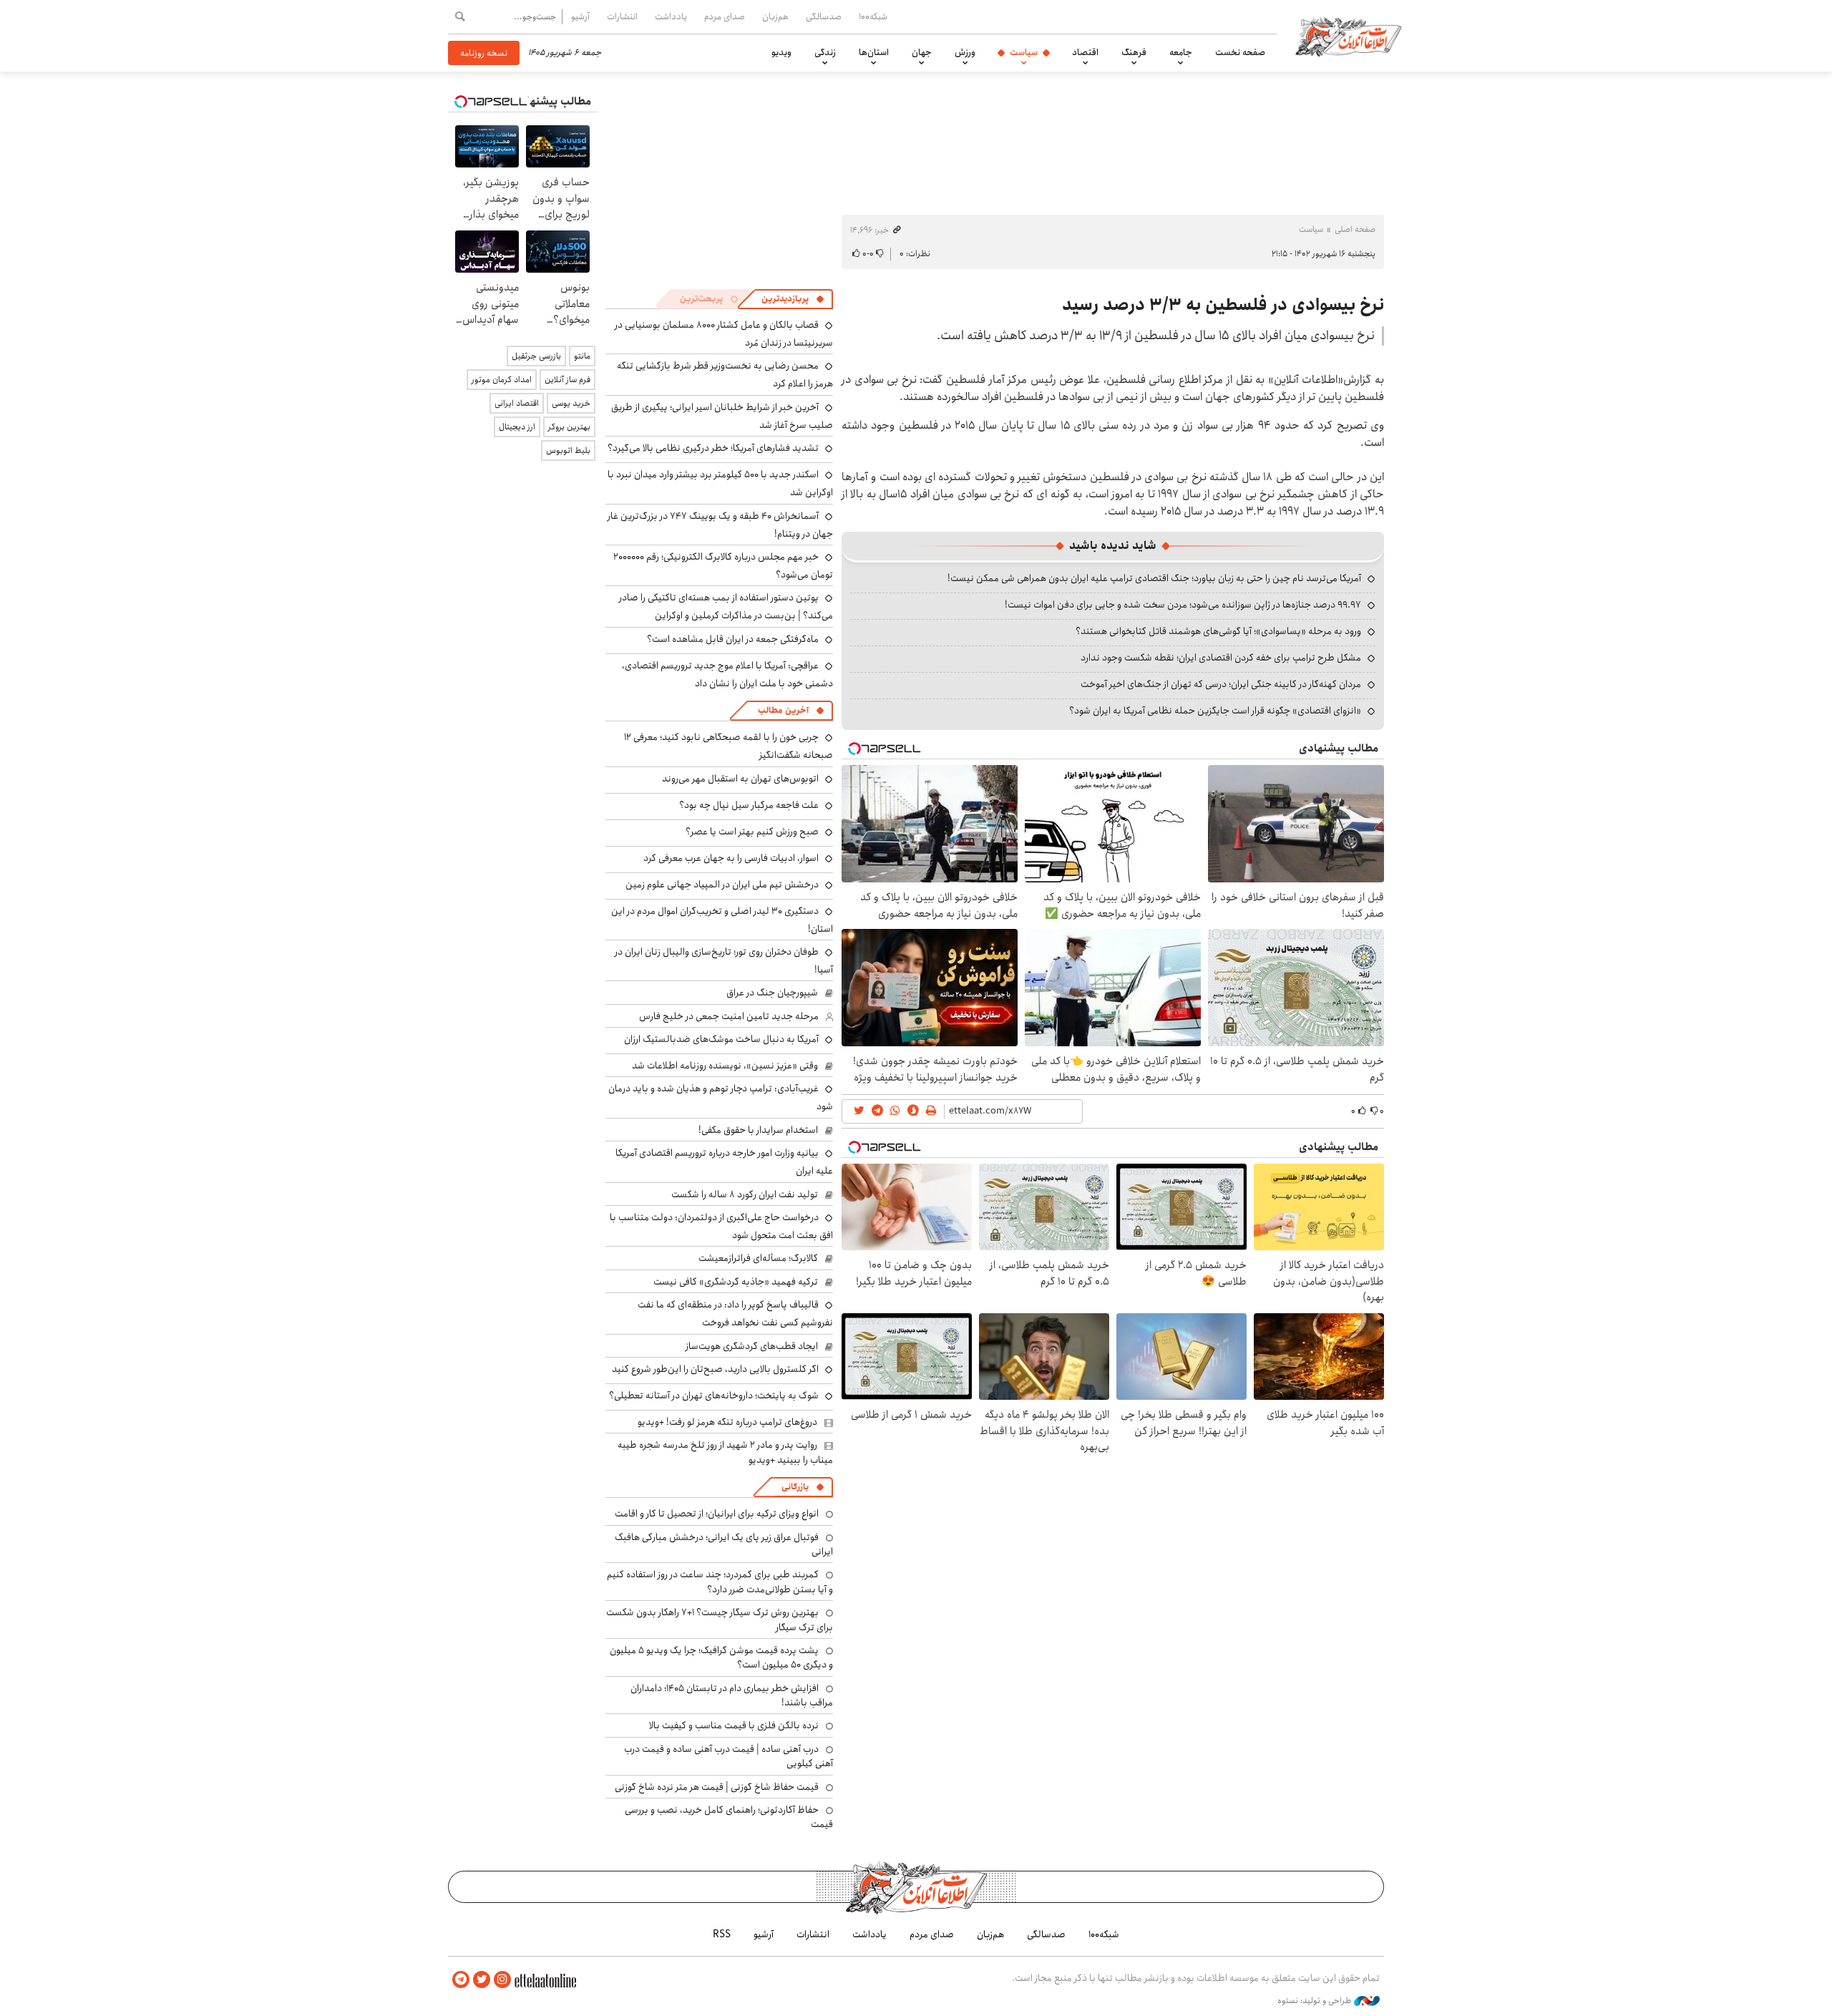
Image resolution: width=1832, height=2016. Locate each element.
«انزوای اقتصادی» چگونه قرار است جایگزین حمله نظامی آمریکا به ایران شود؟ (1215, 711)
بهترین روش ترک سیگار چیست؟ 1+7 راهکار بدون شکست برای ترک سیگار (720, 1620)
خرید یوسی (571, 403)
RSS (722, 1934)
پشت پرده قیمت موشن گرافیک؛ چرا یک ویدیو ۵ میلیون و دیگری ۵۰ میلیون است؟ (721, 1657)
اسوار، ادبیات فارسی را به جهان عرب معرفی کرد (731, 858)
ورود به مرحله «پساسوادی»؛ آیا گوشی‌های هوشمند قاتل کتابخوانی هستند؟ (1218, 631)
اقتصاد (1085, 52)
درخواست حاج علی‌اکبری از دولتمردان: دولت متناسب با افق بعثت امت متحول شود (721, 1226)
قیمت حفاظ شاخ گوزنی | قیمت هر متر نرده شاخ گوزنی (717, 1787)
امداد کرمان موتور (502, 380)
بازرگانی (795, 1487)
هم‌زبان (775, 16)
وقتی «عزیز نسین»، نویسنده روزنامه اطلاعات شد (725, 1066)
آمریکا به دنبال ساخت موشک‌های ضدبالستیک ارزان (721, 1039)
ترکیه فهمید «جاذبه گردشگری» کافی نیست (736, 1282)
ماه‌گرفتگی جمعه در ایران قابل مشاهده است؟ (733, 639)
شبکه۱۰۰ (873, 16)
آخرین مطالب (783, 710)
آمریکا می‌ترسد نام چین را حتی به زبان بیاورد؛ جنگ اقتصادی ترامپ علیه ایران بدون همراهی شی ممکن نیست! (1154, 578)
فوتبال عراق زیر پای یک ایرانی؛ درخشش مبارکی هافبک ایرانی (724, 1544)
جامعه (1181, 52)
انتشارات (622, 16)
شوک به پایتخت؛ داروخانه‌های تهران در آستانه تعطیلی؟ (714, 1396)
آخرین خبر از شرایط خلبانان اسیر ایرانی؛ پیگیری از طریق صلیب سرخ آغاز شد (722, 416)
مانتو (582, 356)
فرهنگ (1134, 52)
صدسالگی (824, 16)
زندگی (825, 52)
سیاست (1024, 52)
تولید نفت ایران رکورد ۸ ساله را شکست (745, 1194)
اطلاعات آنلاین (1348, 36)
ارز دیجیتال (517, 427)
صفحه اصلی (1355, 229)
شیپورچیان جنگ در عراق (772, 993)
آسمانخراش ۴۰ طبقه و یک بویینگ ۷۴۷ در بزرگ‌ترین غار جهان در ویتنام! (720, 525)
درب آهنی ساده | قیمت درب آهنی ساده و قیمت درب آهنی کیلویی (729, 1756)
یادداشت (671, 16)
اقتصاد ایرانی (517, 403)
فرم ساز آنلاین (567, 380)
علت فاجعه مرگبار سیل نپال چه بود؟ (749, 805)
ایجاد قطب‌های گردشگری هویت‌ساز (752, 1346)
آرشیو (580, 16)
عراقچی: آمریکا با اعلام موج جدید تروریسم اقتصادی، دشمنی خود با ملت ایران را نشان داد (727, 675)
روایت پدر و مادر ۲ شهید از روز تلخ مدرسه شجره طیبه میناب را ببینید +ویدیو (725, 1452)
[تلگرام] (461, 1980)
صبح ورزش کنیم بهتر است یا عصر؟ (752, 832)
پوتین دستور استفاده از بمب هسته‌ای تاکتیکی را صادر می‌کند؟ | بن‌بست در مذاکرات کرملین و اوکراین (726, 607)
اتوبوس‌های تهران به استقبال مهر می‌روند (740, 779)
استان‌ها (874, 52)
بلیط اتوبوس (568, 451)
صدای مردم (725, 16)
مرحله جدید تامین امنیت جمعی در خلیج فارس (729, 1016)
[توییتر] (482, 1980)
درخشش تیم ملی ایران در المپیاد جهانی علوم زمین (722, 885)
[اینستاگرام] (502, 1980)
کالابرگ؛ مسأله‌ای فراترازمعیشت (758, 1258)
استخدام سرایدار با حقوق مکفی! (758, 1130)
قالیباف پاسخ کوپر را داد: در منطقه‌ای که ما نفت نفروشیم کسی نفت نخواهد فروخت (735, 1314)
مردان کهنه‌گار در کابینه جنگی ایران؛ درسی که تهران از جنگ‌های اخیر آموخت (1221, 684)
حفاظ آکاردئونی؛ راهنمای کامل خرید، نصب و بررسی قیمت (729, 1817)
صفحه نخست (1240, 52)
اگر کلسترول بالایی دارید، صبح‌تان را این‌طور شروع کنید (715, 1369)
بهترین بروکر (569, 427)
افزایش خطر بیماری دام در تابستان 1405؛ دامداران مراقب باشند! (732, 1695)
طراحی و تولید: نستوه (1316, 2001)
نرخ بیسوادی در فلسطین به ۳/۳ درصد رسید (1223, 305)
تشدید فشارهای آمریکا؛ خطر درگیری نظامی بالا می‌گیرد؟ (713, 448)
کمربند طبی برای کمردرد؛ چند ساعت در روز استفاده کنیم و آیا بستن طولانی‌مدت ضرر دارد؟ (720, 1582)
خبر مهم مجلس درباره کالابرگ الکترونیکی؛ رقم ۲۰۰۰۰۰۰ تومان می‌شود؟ (723, 566)
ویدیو (781, 52)
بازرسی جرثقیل (536, 356)
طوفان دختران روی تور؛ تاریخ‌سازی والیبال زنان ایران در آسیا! (724, 961)
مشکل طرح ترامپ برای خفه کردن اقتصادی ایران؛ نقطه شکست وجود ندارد (1221, 658)
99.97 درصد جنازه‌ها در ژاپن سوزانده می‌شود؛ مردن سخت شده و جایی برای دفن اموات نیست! (1183, 605)
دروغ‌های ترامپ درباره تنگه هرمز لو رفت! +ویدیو (727, 1422)
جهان (922, 52)
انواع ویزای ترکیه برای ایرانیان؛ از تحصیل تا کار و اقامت (717, 1514)
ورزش (965, 52)
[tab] (793, 299)
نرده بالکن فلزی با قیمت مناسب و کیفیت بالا (734, 1725)
